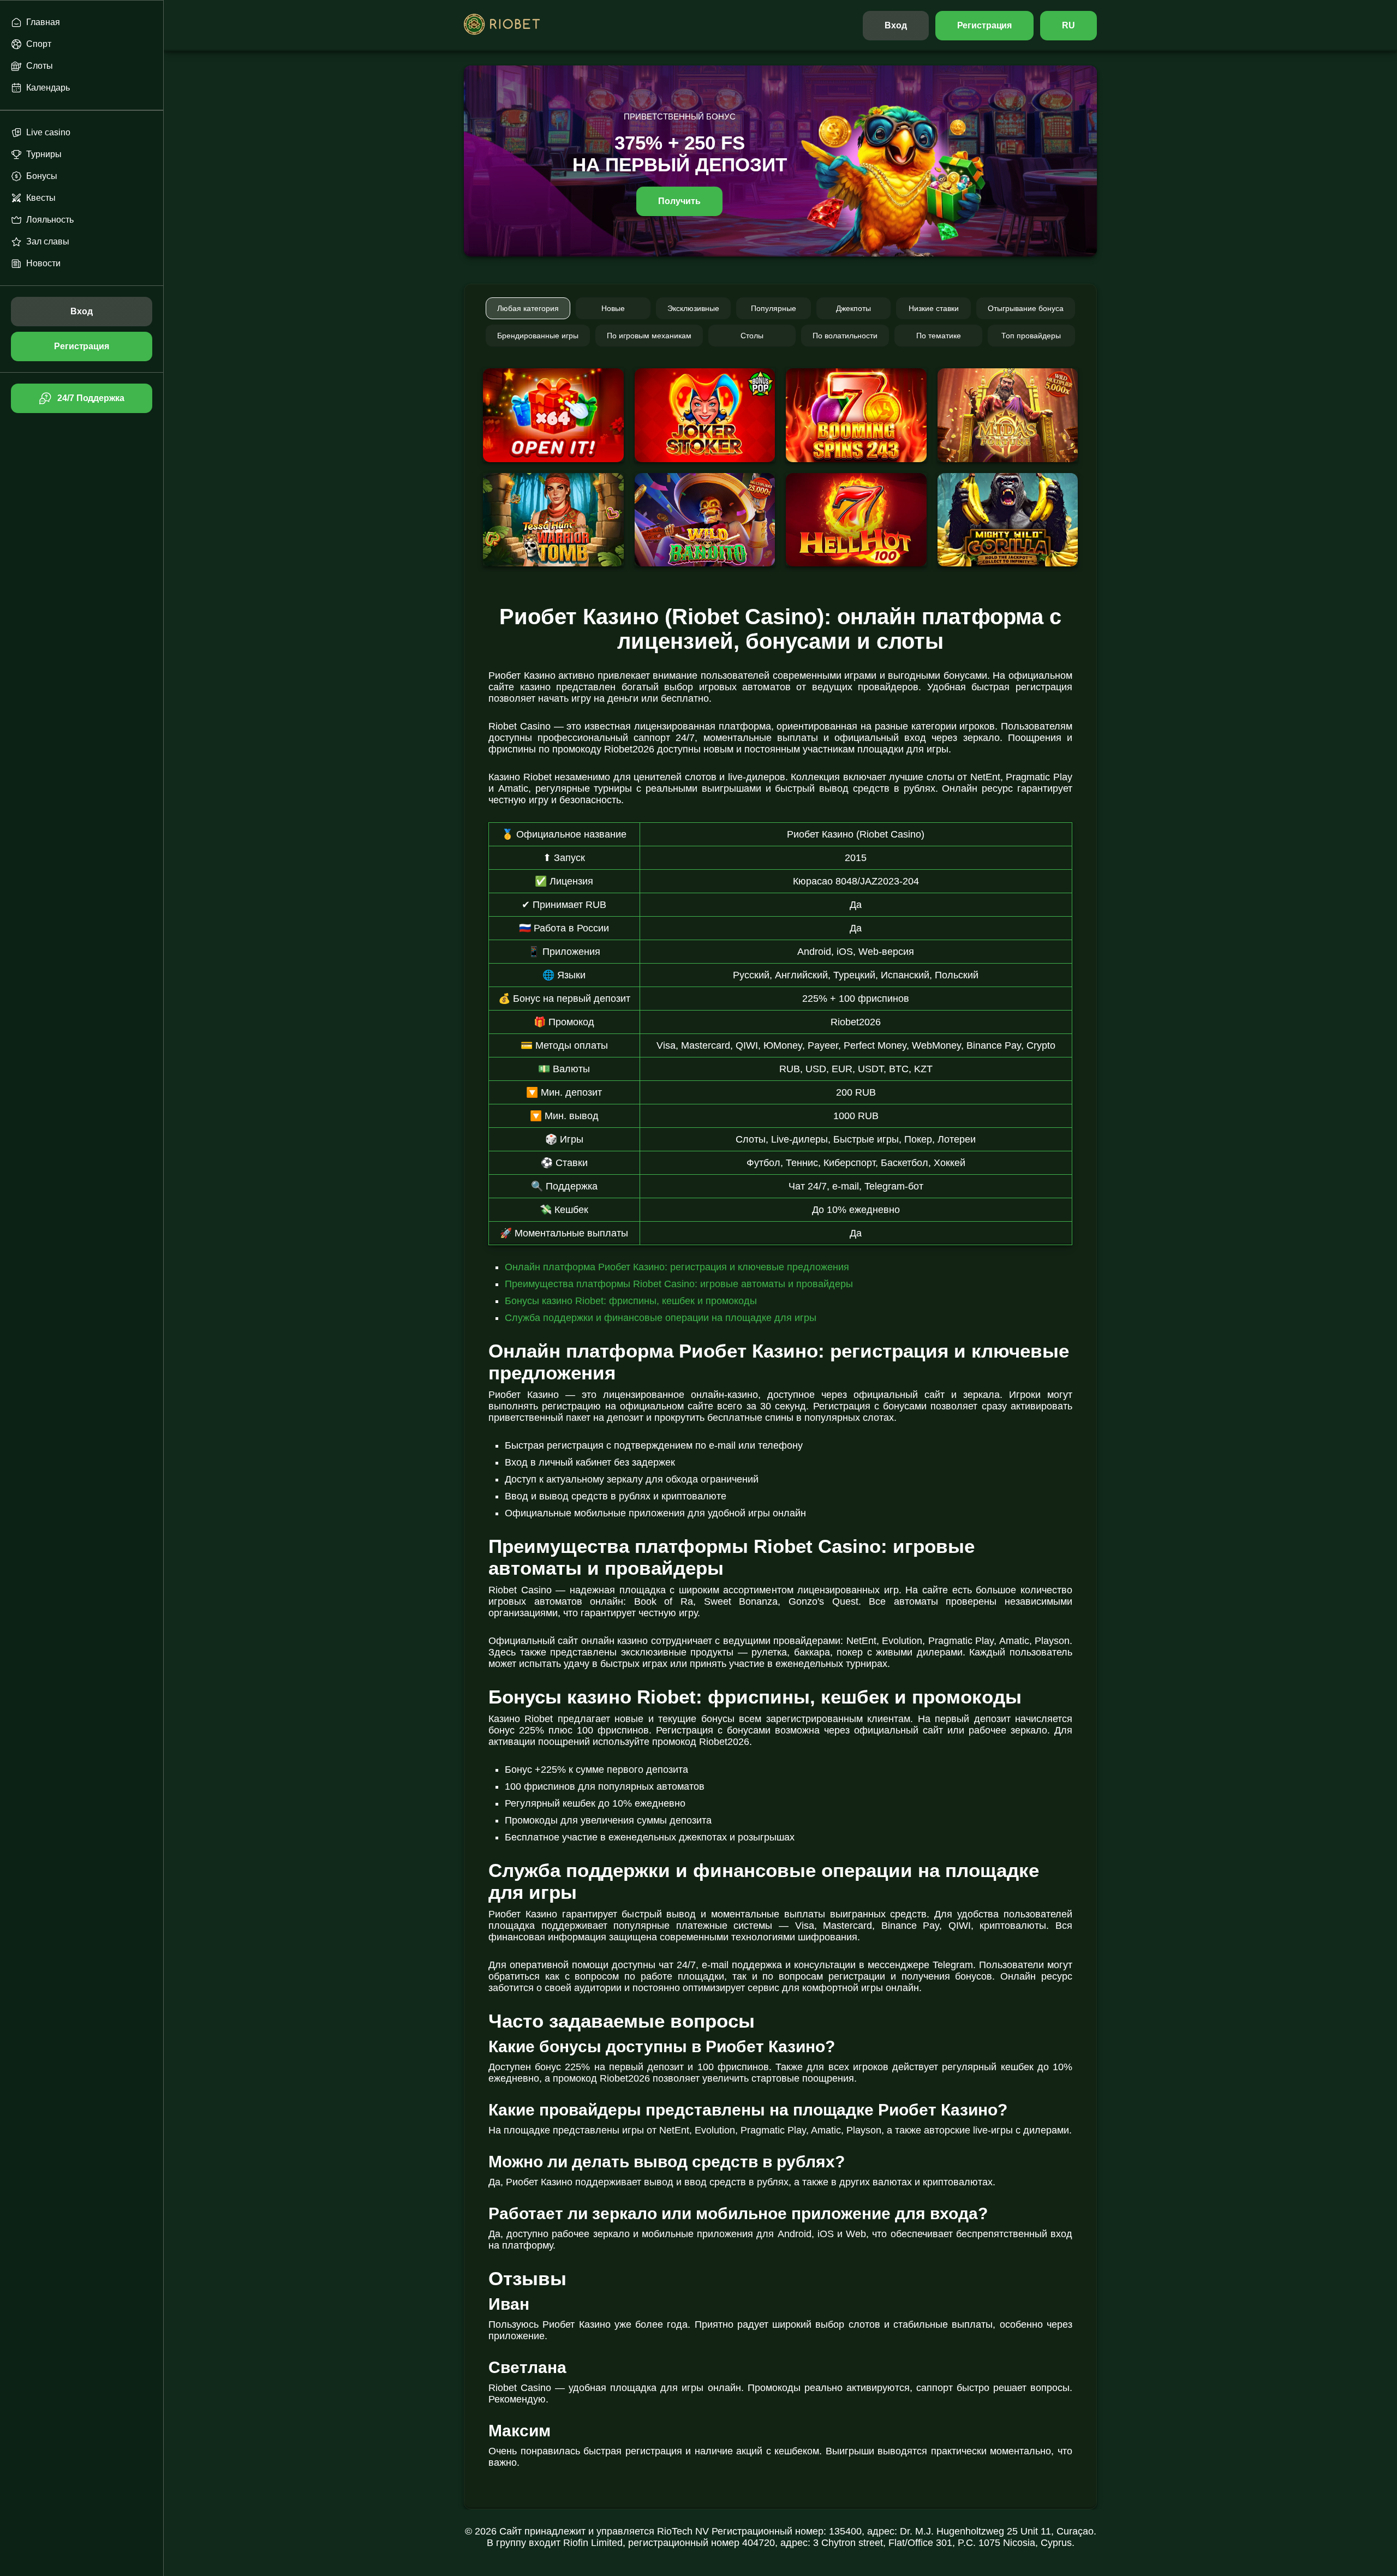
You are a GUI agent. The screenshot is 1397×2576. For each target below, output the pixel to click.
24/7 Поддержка (91, 398)
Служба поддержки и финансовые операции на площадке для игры (661, 1318)
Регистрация (985, 25)
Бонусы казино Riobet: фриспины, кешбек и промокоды (631, 1301)
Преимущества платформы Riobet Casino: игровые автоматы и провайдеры (679, 1284)
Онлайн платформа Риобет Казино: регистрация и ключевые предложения (677, 1267)
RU (1068, 25)
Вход (896, 25)
